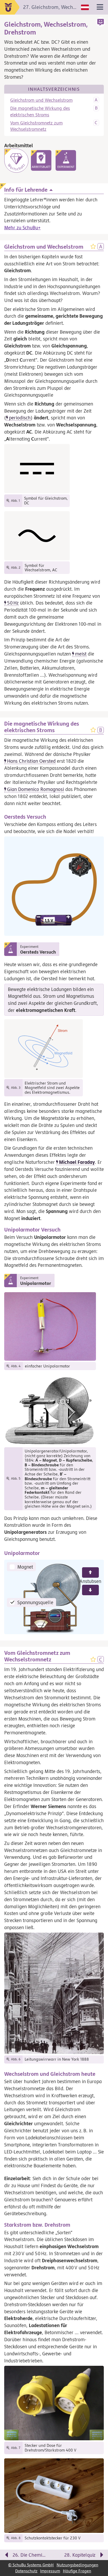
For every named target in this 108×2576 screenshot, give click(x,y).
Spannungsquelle (35, 1602)
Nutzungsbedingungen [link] (77, 2565)
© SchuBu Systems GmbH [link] (31, 2565)
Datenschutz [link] (26, 2571)
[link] (41, 160)
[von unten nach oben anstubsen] (90, 1572)
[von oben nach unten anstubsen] (90, 1590)
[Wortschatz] (16, 161)
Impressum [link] (50, 2571)
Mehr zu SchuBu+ (22, 227)
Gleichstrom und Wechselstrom (41, 100)
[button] (101, 22)
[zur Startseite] (10, 7)
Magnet (25, 1567)
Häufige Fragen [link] (77, 2571)
